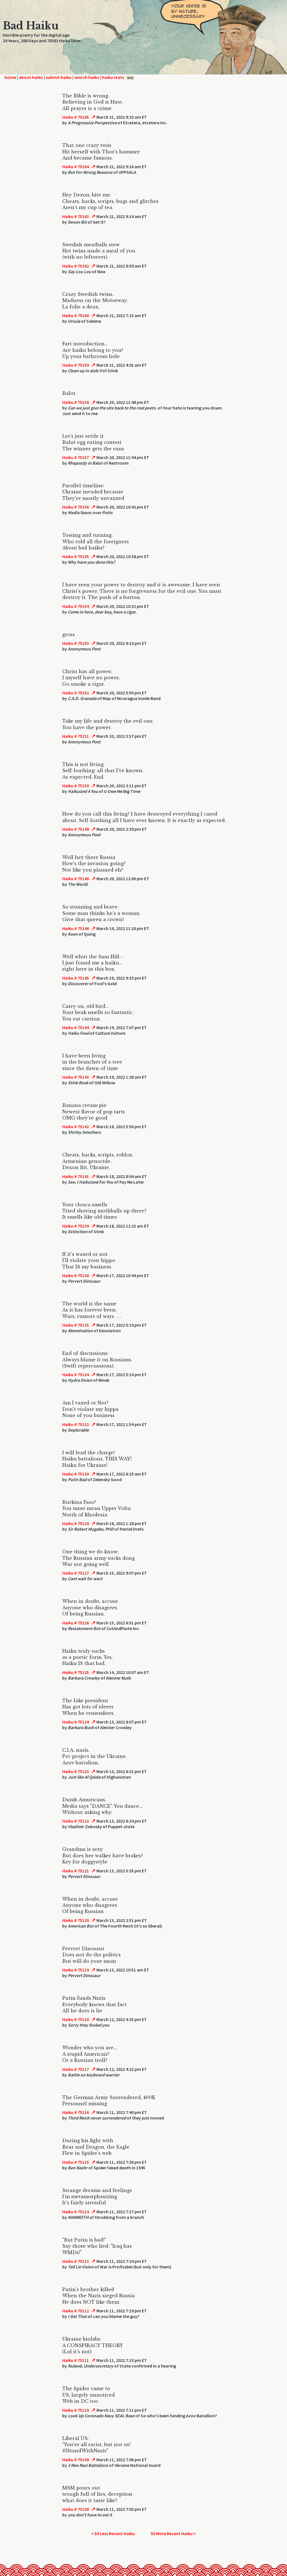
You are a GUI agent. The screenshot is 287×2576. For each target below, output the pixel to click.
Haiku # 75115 (76, 2162)
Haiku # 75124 (76, 1722)
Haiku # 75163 (76, 216)
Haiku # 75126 (76, 1623)
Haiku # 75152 (76, 693)
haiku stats (118, 77)
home (10, 77)
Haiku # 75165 (76, 117)
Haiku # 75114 (76, 2212)
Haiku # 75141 (76, 1176)
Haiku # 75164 (76, 167)
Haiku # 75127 (76, 1573)
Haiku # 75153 (76, 643)
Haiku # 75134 (76, 1374)
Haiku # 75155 (76, 556)
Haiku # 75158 (76, 402)
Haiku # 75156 (76, 507)
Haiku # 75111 (76, 2360)
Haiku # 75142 (76, 1127)
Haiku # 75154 (76, 606)
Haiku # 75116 (76, 2112)
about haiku (31, 77)
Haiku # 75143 (76, 1077)
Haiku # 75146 (76, 928)
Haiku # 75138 (76, 1275)
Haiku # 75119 (76, 1970)
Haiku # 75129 (76, 1523)
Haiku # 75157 (76, 457)
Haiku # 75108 (76, 2509)
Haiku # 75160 (76, 315)
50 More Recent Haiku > (173, 2533)
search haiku (87, 77)
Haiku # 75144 (76, 1027)
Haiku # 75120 (76, 1920)
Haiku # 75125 (76, 1672)
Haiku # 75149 (76, 829)
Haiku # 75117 (76, 2069)
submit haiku (59, 77)
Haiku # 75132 (76, 1424)
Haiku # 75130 (76, 1474)
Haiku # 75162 (76, 266)
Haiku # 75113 (76, 2261)
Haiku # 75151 (76, 736)
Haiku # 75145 (76, 978)
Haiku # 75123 (76, 1771)
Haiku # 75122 (76, 1821)
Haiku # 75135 (76, 1325)
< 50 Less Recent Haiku (113, 2533)
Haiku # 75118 (76, 2019)
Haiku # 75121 (76, 1871)
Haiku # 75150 (76, 786)
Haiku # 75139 (76, 1226)
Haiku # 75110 (76, 2410)
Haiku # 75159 (76, 365)
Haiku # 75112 (76, 2311)
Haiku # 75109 (76, 2460)
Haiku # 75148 (76, 879)
